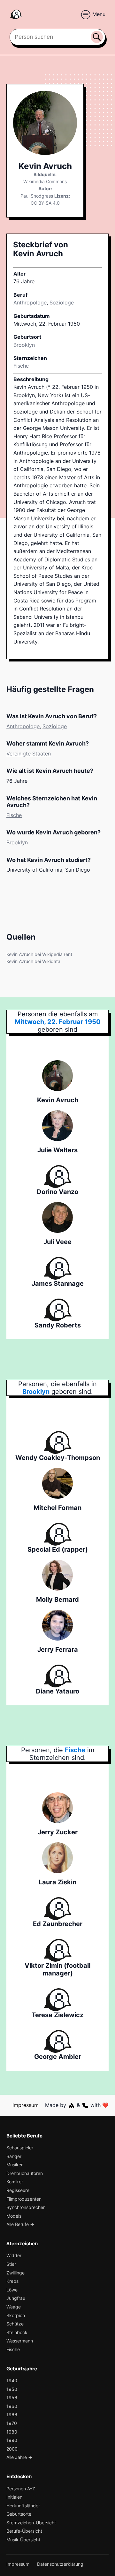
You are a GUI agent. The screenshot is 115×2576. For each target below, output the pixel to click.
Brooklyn (17, 842)
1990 (12, 2440)
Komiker (15, 2182)
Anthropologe (30, 303)
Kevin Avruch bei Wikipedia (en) (39, 954)
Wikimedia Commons (45, 181)
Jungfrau (16, 2298)
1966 (12, 2414)
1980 (12, 2432)
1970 (12, 2423)
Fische (21, 366)
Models (14, 2216)
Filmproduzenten (24, 2199)
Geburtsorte (19, 2514)
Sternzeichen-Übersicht (31, 2523)
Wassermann (20, 2341)
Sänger (14, 2156)
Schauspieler (20, 2148)
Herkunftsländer (23, 2506)
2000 (12, 2449)
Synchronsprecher (26, 2207)
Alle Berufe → (20, 2224)
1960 (12, 2406)
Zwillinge (15, 2273)
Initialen (14, 2497)
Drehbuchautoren (25, 2173)
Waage (14, 2307)
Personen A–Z (21, 2489)
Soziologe (62, 303)
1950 (12, 2389)
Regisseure (18, 2190)
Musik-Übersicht (23, 2540)
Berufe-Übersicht (24, 2531)
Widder (14, 2255)
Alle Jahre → (19, 2457)
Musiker (15, 2165)
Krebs (12, 2281)
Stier (11, 2264)
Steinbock (17, 2332)
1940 (12, 2380)
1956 (12, 2397)
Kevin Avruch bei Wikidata (33, 961)
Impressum (26, 2105)
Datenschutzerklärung (60, 2564)
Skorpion (16, 2315)
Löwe (12, 2290)
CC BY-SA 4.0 (45, 203)
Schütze (15, 2324)
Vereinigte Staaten (29, 754)
